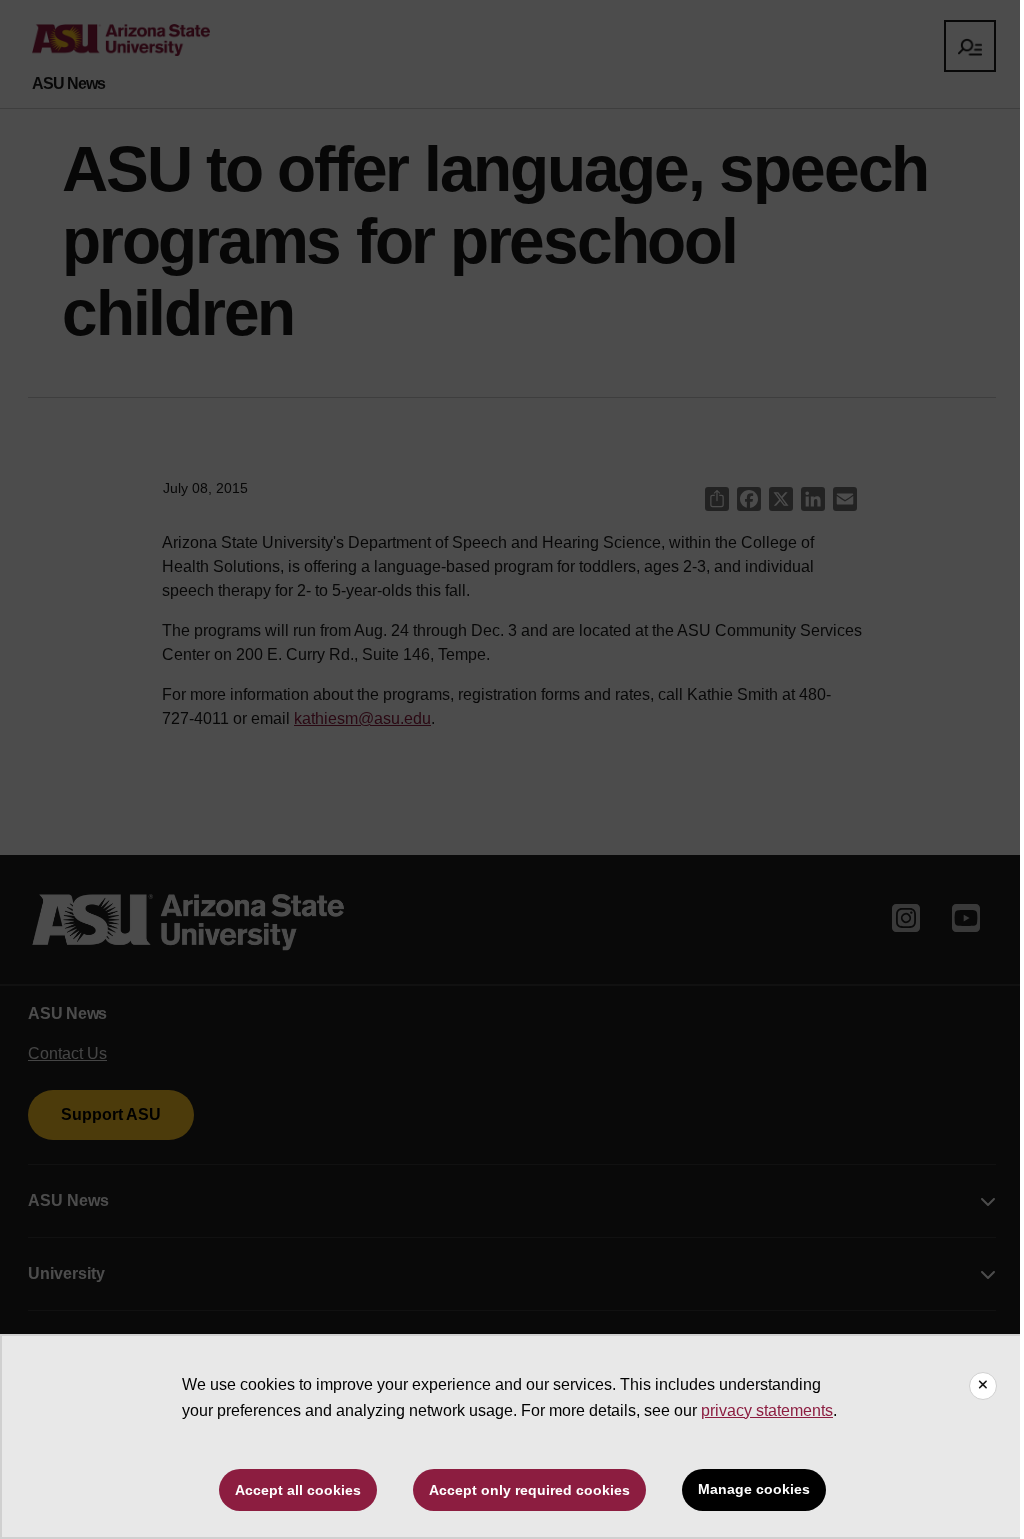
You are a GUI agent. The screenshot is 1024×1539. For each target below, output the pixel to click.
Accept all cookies (298, 1490)
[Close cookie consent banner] (983, 1386)
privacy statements (767, 1410)
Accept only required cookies (529, 1490)
